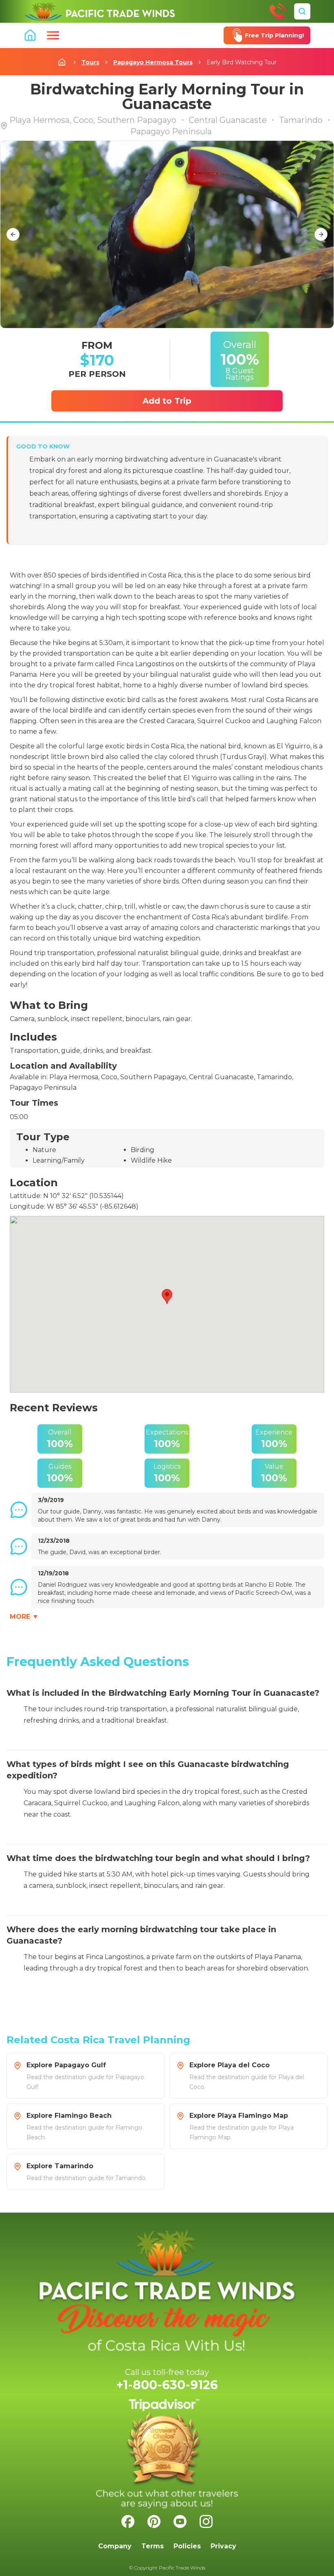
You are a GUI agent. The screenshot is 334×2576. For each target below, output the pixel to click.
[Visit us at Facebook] (128, 2521)
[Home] (99, 11)
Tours (90, 62)
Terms (153, 2546)
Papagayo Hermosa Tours (153, 62)
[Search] (302, 11)
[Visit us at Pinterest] (154, 2521)
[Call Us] (278, 11)
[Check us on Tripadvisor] (167, 2454)
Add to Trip (167, 401)
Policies (187, 2546)
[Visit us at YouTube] (180, 2521)
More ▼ (24, 1617)
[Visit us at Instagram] (206, 2521)
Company (115, 2546)
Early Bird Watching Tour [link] (242, 62)
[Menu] (53, 35)
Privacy (223, 2546)
